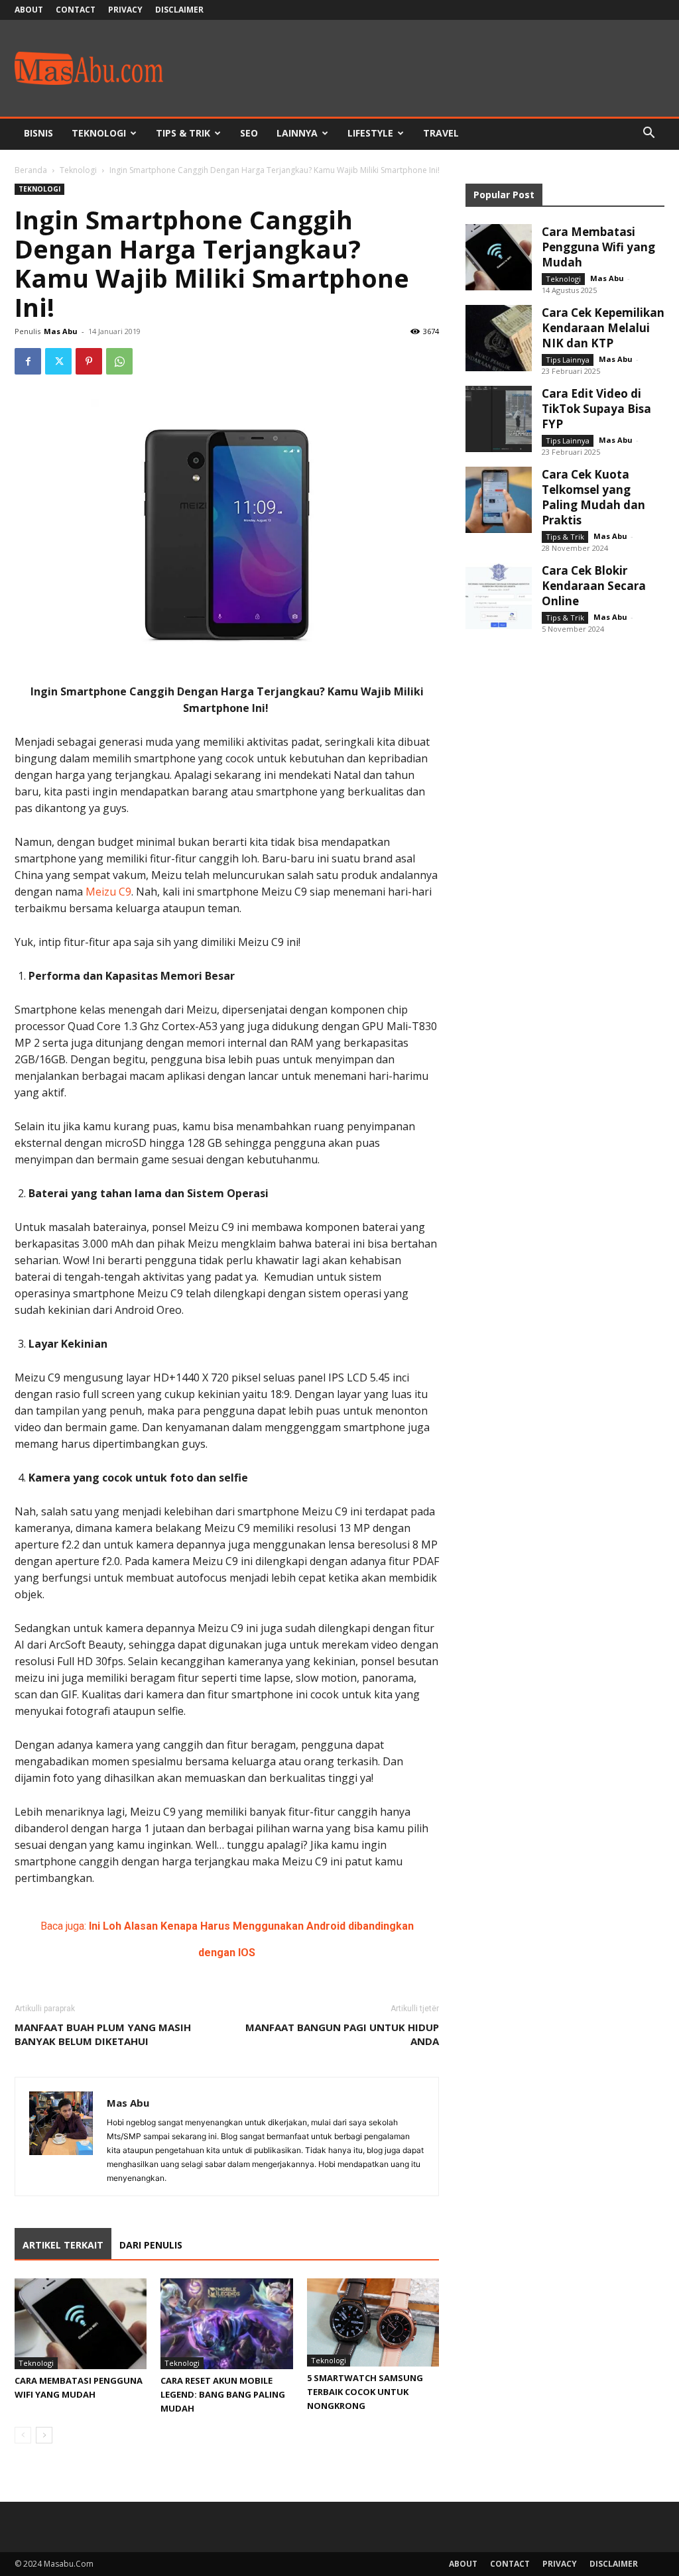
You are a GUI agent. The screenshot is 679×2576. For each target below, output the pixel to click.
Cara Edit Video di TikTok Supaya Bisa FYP (596, 409)
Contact (76, 10)
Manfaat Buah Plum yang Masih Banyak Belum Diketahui (103, 2034)
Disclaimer (179, 10)
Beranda (31, 170)
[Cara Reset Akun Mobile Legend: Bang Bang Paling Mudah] (226, 2324)
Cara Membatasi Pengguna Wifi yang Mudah (598, 247)
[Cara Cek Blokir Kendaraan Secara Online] (499, 596)
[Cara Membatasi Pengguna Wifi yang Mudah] (81, 2324)
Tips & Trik (183, 133)
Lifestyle (370, 133)
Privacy (125, 10)
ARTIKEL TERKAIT (63, 2245)
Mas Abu (61, 331)
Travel (441, 133)
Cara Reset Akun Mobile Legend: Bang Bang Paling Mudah (223, 2394)
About (29, 10)
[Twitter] (58, 361)
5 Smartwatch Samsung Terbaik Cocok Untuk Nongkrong (365, 2392)
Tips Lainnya (568, 360)
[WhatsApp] (119, 361)
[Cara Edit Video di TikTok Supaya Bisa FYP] (499, 419)
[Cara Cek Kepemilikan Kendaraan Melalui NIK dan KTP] (499, 338)
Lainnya (297, 133)
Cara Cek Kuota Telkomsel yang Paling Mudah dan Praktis (593, 497)
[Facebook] (28, 361)
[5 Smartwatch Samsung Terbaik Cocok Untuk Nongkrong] (373, 2322)
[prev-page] (23, 2435)
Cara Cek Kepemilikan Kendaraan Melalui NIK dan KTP (603, 328)
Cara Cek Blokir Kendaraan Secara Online (594, 586)
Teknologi (99, 133)
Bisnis (38, 133)
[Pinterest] (89, 361)
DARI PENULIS (151, 2245)
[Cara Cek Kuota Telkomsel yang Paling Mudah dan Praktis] (499, 500)
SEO (249, 133)
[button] (648, 134)
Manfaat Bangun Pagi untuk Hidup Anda (342, 2034)
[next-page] (44, 2435)
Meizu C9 (108, 892)
